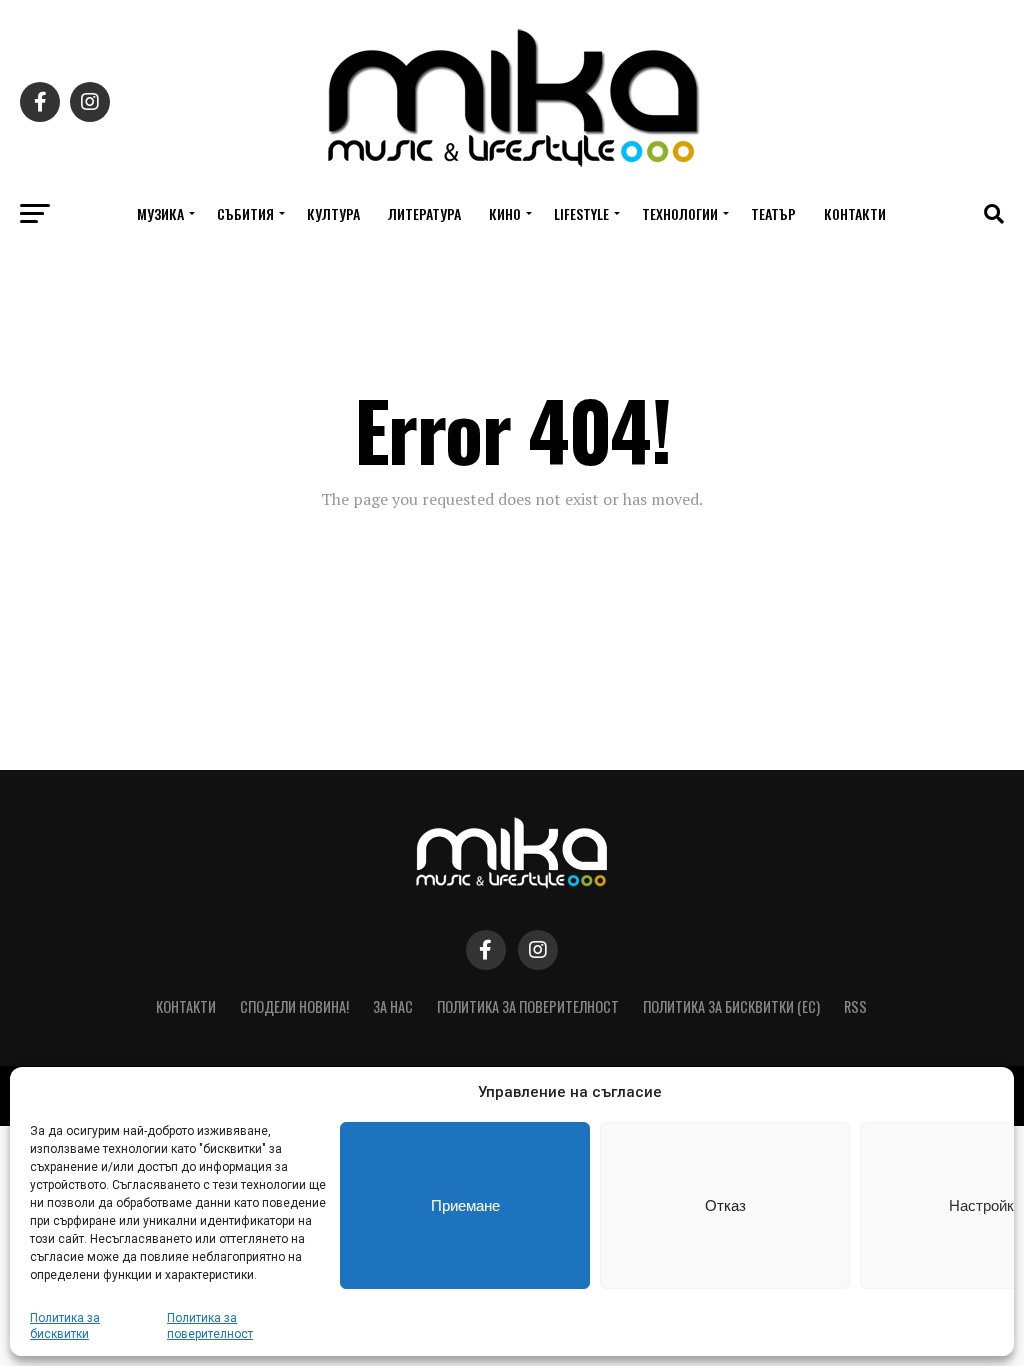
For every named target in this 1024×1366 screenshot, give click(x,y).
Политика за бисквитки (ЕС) (731, 1006)
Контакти (855, 213)
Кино (505, 213)
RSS (855, 1006)
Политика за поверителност (528, 1006)
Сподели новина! (294, 1006)
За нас (393, 1006)
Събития (245, 213)
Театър (773, 213)
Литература (424, 213)
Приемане (465, 1205)
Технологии (680, 213)
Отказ (725, 1205)
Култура (333, 213)
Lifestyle (581, 213)
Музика (160, 213)
